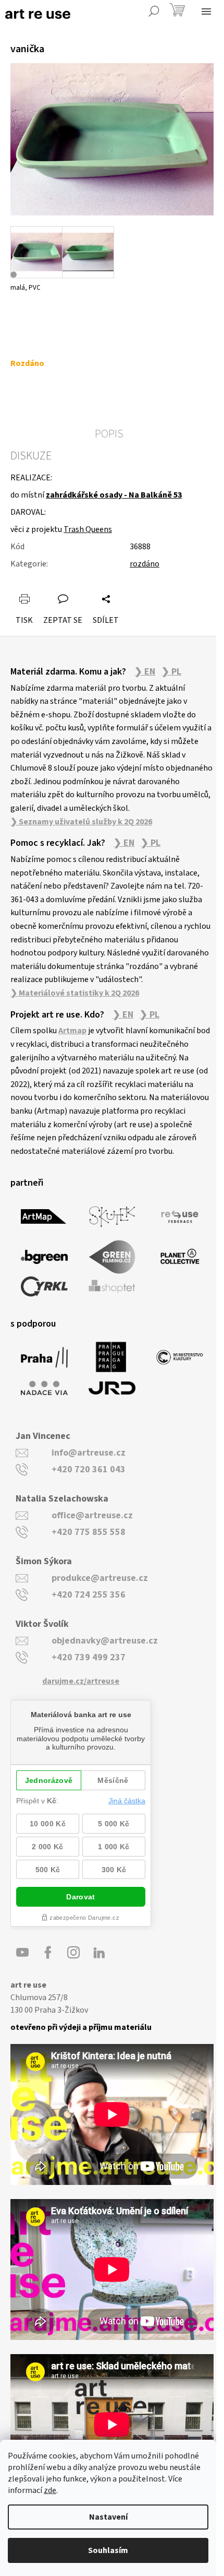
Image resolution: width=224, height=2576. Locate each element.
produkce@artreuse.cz (100, 1578)
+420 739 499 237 (89, 1657)
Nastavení (108, 2517)
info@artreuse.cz (89, 1453)
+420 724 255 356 (89, 1595)
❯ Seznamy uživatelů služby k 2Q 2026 (81, 822)
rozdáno (145, 564)
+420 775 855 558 (89, 1532)
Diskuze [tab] (31, 456)
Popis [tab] (109, 434)
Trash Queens (88, 529)
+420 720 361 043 (89, 1469)
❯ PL (171, 672)
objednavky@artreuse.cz (105, 1641)
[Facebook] (48, 1953)
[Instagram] (73, 1953)
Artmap (72, 1031)
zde (50, 2490)
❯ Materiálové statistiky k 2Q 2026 (75, 993)
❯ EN (145, 672)
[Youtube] (22, 1953)
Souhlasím (108, 2550)
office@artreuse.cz (92, 1515)
